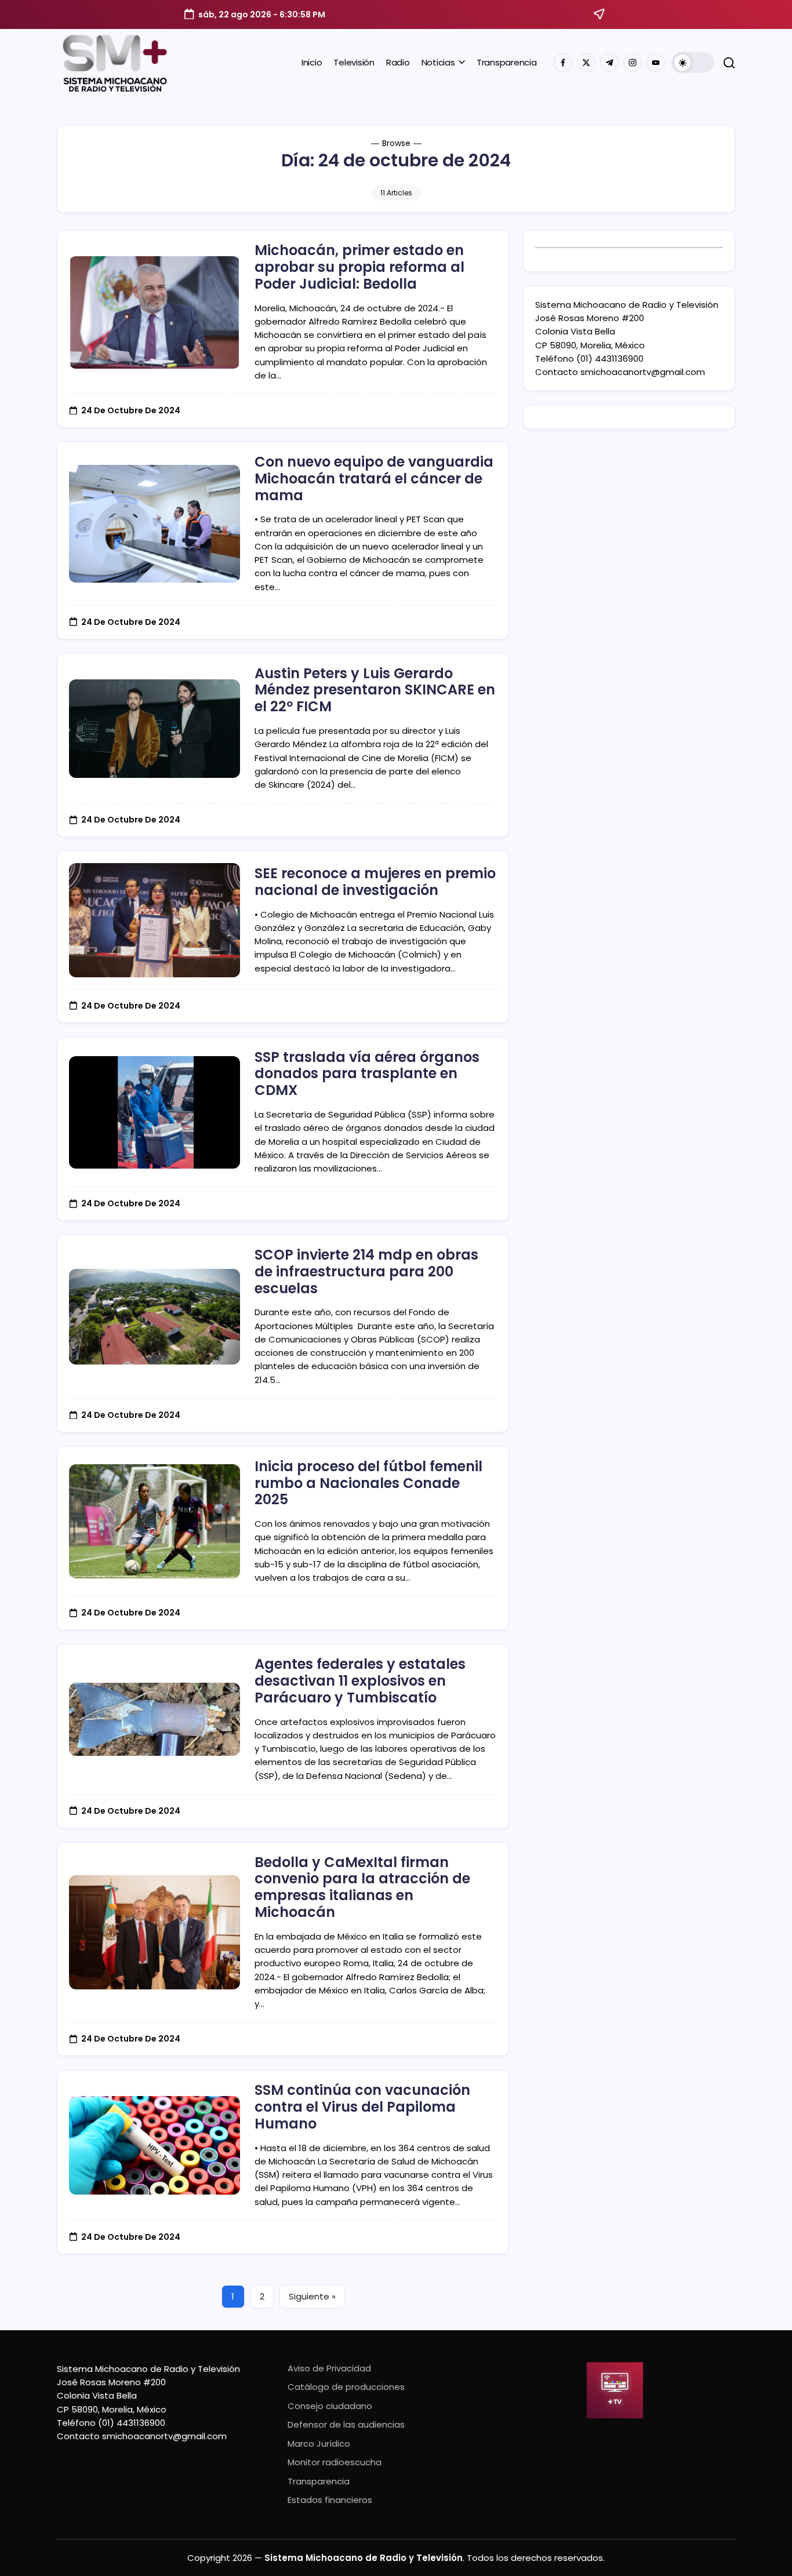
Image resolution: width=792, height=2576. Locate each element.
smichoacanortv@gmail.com (643, 372)
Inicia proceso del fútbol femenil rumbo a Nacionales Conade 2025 (368, 1483)
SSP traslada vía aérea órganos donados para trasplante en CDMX (367, 1074)
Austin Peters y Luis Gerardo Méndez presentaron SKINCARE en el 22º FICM (375, 690)
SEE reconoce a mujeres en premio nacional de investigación (375, 882)
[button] (693, 63)
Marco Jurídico (319, 2444)
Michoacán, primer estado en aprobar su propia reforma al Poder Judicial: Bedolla (359, 267)
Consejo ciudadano (330, 2406)
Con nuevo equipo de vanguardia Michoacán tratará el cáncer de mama (374, 479)
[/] (586, 63)
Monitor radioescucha (335, 2462)
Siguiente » (312, 2296)
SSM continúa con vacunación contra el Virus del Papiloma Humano (362, 2107)
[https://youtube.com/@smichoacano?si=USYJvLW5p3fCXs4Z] (656, 63)
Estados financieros (330, 2500)
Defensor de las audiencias (346, 2424)
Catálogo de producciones (346, 2387)
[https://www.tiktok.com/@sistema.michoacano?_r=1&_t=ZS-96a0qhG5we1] (609, 63)
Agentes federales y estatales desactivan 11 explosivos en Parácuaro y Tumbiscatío (360, 1681)
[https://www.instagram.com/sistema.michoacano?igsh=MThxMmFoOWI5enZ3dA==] (633, 63)
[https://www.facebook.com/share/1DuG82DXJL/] (563, 63)
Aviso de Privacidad (329, 2368)
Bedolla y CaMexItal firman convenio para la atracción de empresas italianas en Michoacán (362, 1887)
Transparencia (319, 2481)
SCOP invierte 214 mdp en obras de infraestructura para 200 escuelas (366, 1271)
